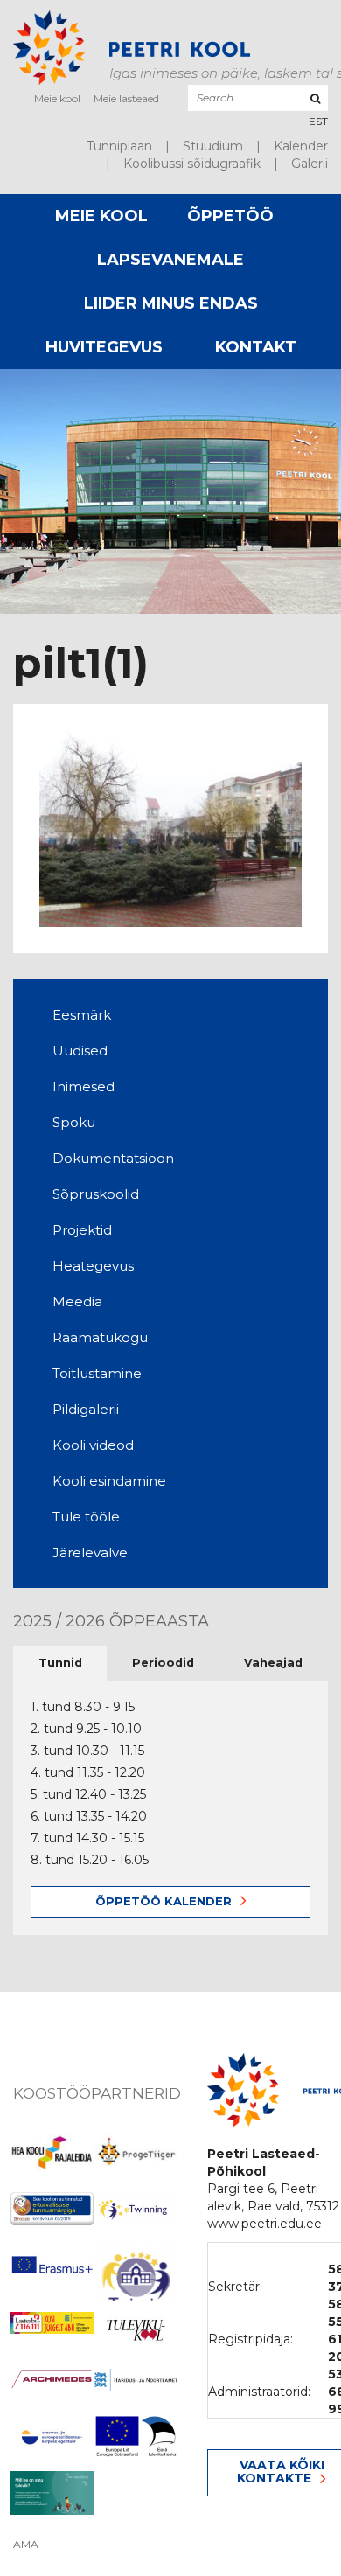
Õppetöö (230, 216)
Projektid (82, 1230)
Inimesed (84, 1086)
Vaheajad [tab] (273, 1663)
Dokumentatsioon (113, 1158)
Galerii (310, 164)
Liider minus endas (171, 303)
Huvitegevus (104, 347)
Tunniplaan (119, 146)
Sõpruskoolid (96, 1194)
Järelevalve (90, 1553)
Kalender (301, 146)
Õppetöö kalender (164, 1901)
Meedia (77, 1302)
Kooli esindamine (109, 1481)
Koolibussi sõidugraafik (192, 164)
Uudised (80, 1051)
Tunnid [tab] (60, 1663)
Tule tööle (86, 1517)
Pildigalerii (86, 1409)
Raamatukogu (100, 1337)
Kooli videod (93, 1445)
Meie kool (57, 98)
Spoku (74, 1122)
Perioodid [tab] (163, 1663)
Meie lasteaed (126, 98)
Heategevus (93, 1266)
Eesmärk (82, 1015)
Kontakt (256, 347)
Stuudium (213, 146)
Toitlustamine (97, 1373)
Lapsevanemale (170, 260)
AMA (26, 2545)
